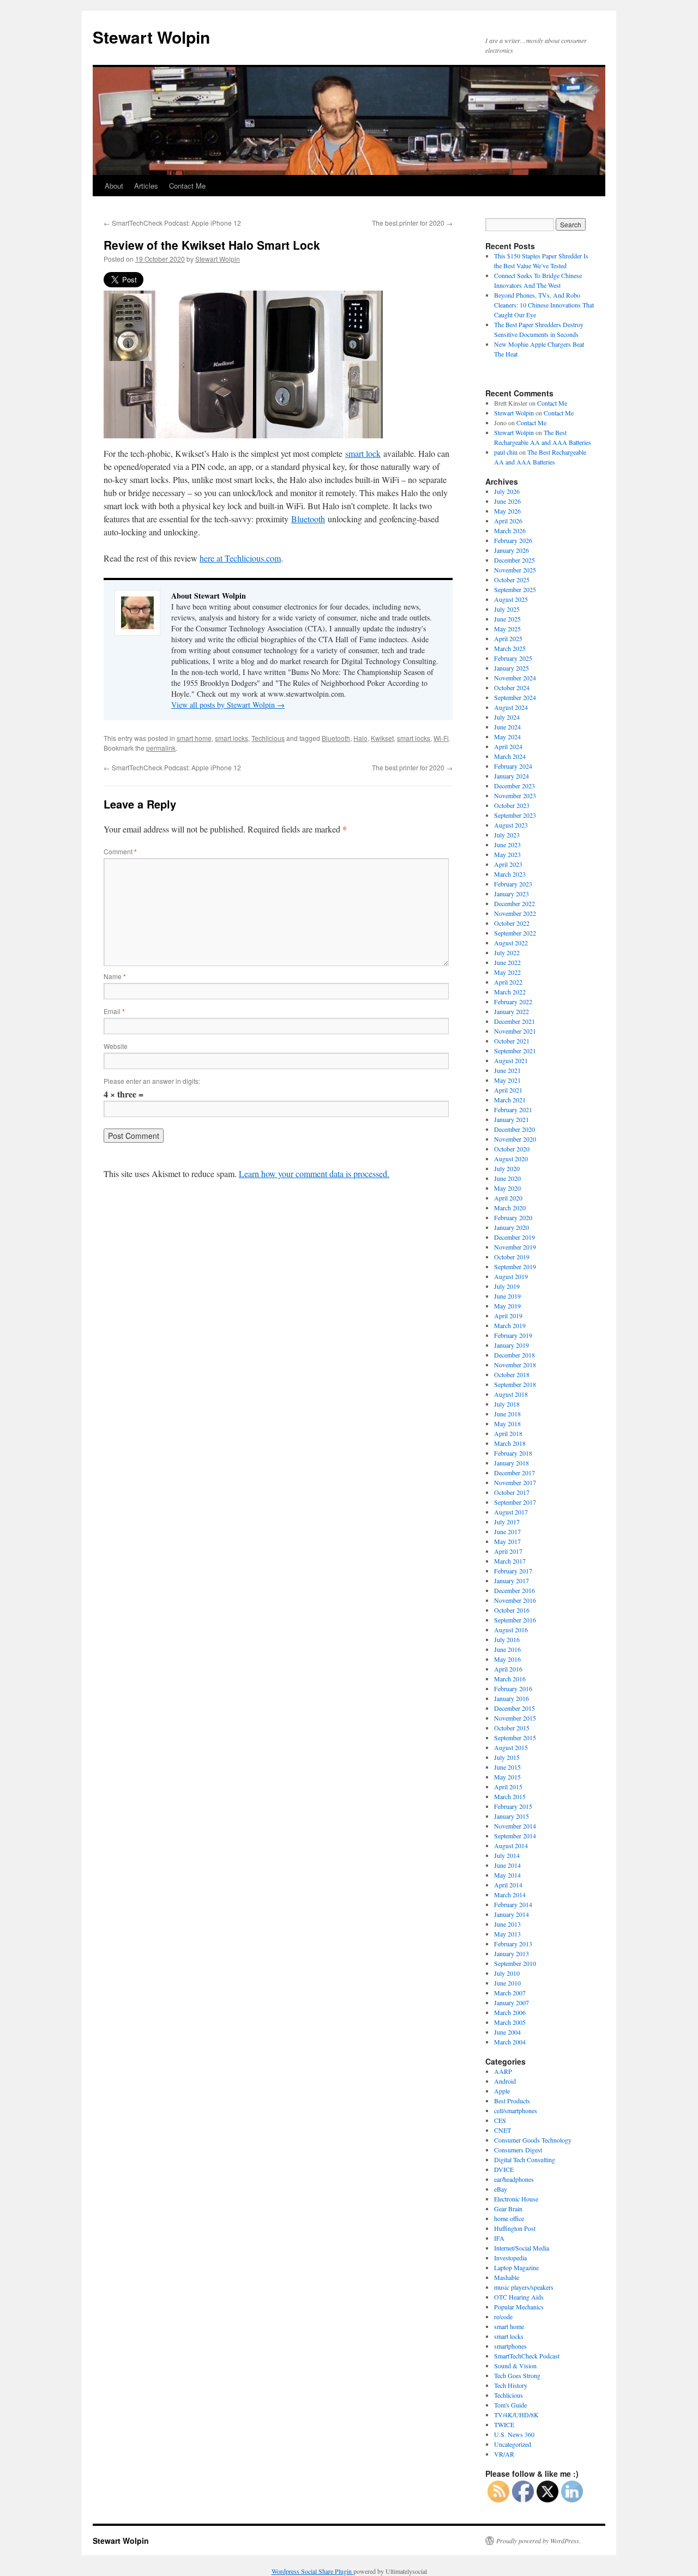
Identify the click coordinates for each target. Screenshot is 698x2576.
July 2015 (507, 1757)
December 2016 (515, 1590)
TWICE (504, 2424)
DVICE (504, 2169)
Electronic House (516, 2199)
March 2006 (510, 2012)
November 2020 (515, 1139)
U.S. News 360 (514, 2434)
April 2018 (508, 1433)
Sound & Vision (515, 2366)
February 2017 (513, 1571)
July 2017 (507, 1522)
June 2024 (507, 727)
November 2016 (515, 1600)
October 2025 (512, 580)
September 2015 (515, 1738)
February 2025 (513, 658)
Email (114, 1011)
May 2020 (507, 1188)
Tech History (511, 2385)
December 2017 (515, 1473)
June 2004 (507, 2032)
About (114, 186)
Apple (502, 2091)
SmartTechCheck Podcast (527, 2356)
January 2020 (512, 1227)
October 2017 (512, 1492)
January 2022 (512, 1011)
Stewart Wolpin (151, 37)
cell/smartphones (516, 2110)
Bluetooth (308, 519)
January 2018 (512, 1463)
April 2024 (508, 746)
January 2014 (512, 1914)
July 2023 (507, 835)
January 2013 (512, 1953)
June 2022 (507, 962)
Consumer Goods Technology (533, 2140)
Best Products (512, 2101)
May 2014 (507, 1875)
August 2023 (511, 825)
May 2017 (507, 1541)
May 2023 (507, 854)
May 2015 (507, 1777)
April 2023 (508, 864)
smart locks (231, 738)
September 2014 (515, 1836)
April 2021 (508, 1090)
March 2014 (510, 1895)
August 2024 (511, 707)
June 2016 (507, 1649)
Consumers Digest (518, 2150)
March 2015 (510, 1796)
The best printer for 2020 (412, 223)
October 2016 (512, 1610)
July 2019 (507, 1286)
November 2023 (515, 795)
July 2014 (507, 1855)
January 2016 (512, 1698)
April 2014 (508, 1885)
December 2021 (515, 1021)
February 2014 (513, 1904)
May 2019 (507, 1306)
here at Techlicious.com (240, 558)
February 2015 (513, 1806)
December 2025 (515, 560)
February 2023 (513, 884)
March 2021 (510, 1100)
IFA (499, 2238)
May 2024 (507, 737)
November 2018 (515, 1365)
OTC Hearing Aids (519, 2297)
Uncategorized (513, 2444)
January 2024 (512, 776)
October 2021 (512, 1041)
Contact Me (187, 186)
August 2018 (511, 1394)
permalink (161, 748)
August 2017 (511, 1512)
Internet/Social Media (522, 2248)
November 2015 (515, 1718)
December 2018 (515, 1355)
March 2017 (510, 1561)
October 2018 (512, 1374)
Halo (360, 738)
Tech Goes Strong (517, 2375)
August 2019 (511, 1276)
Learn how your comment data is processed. (314, 1174)
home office (509, 2218)
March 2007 (510, 1993)
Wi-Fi (441, 738)
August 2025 (511, 599)
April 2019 (508, 1316)
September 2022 (515, 933)
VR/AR (504, 2454)
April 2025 (508, 638)
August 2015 (511, 1747)
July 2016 (507, 1639)
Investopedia (510, 2258)
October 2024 (512, 687)
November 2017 (515, 1482)
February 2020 (513, 1217)
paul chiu (506, 452)
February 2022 (513, 1002)
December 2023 (515, 786)
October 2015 (512, 1728)
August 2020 (511, 1159)
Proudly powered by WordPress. (538, 2541)
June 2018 (507, 1414)
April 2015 (508, 1787)
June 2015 (507, 1767)
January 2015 (512, 1816)
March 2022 (510, 992)
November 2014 (515, 1826)
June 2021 (507, 1070)
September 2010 (515, 1963)
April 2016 (508, 1669)
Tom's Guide (510, 2405)
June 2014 (507, 1865)
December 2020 (515, 1129)
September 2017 (515, 1502)
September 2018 (515, 1384)
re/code (503, 2316)
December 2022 (515, 903)
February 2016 (513, 1688)
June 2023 (507, 844)
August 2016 (511, 1630)
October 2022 (512, 923)
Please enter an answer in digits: (152, 1081)
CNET (503, 2130)
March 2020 (510, 1208)
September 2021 (515, 1051)
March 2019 (510, 1325)
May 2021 (507, 1080)
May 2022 (507, 972)
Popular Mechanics (519, 2307)
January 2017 (512, 1580)
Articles (146, 186)
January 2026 (512, 550)
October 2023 (512, 805)
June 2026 (507, 501)
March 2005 (510, 2022)
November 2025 (515, 570)
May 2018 (507, 1423)
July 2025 (507, 609)
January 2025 (512, 668)
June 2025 (507, 619)
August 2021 (511, 1060)
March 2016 (510, 1679)
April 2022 (508, 982)
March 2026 (510, 530)
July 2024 (507, 717)
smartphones (510, 2346)
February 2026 (513, 540)
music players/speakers (524, 2287)
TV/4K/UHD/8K (516, 2415)
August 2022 (511, 943)
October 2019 (512, 1257)
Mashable (507, 2277)
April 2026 (508, 521)
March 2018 (510, 1443)
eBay (501, 2189)
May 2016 (507, 1659)
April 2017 (508, 1551)
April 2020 (508, 1198)
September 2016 (515, 1620)
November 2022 (515, 913)
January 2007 (512, 2002)
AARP (503, 2071)
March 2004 (510, 2042)
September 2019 (515, 1266)
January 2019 (512, 1345)
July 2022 (507, 952)
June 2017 (507, 1531)
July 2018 (507, 1404)
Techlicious (268, 738)
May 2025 (507, 629)
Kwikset (382, 738)
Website (116, 1046)
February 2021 (513, 1109)
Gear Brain (508, 2209)
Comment (120, 851)
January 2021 (512, 1119)
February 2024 (513, 766)
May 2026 (507, 511)
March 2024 (510, 756)
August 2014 (511, 1845)
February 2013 (513, 1944)
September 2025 (515, 589)
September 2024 (515, 697)
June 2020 (507, 1178)
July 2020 (507, 1168)
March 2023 (510, 874)
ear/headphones (514, 2179)
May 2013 (507, 1934)
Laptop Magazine (516, 2267)
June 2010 (507, 1983)
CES (500, 2120)
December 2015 (515, 1708)
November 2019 (515, 1247)
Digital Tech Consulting (525, 2159)
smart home (194, 738)
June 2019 (507, 1296)
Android (505, 2081)
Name (115, 976)
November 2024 (515, 678)
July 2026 (507, 491)
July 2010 (507, 1973)
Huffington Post (515, 2228)
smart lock (363, 453)
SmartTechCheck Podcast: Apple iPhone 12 (172, 223)
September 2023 (515, 815)
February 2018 (513, 1453)
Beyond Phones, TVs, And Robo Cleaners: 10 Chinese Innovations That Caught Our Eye (544, 305)
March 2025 (510, 648)
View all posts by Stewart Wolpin (228, 705)
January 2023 (512, 894)
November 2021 (515, 1031)
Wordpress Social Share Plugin (312, 2571)
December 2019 (515, 1237)
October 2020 (512, 1149)
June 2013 (507, 1924)
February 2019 (513, 1335)
